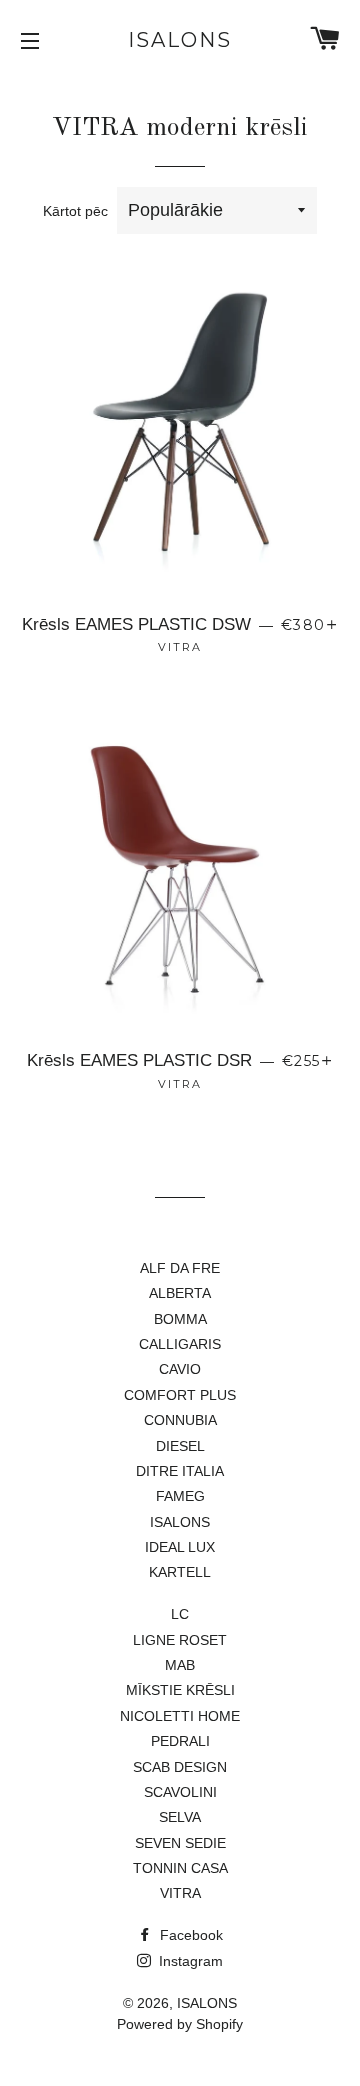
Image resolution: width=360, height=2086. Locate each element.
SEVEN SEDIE (180, 1843)
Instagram (189, 1961)
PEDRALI (180, 1741)
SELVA (180, 1817)
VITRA (180, 1893)
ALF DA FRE (180, 1268)
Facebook (189, 1935)
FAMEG (180, 1496)
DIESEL (180, 1446)
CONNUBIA (180, 1420)
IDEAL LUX (180, 1547)
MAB (180, 1665)
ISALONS (180, 40)
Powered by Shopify (180, 2024)
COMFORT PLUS (180, 1395)
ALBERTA (180, 1293)
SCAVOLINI (180, 1792)
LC (180, 1614)
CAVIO (180, 1369)
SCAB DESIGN (180, 1767)
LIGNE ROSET (180, 1640)
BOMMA (180, 1319)
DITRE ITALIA (180, 1471)
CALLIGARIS (180, 1344)
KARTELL (180, 1572)
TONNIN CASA (180, 1868)
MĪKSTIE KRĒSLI (180, 1690)
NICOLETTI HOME (180, 1716)
